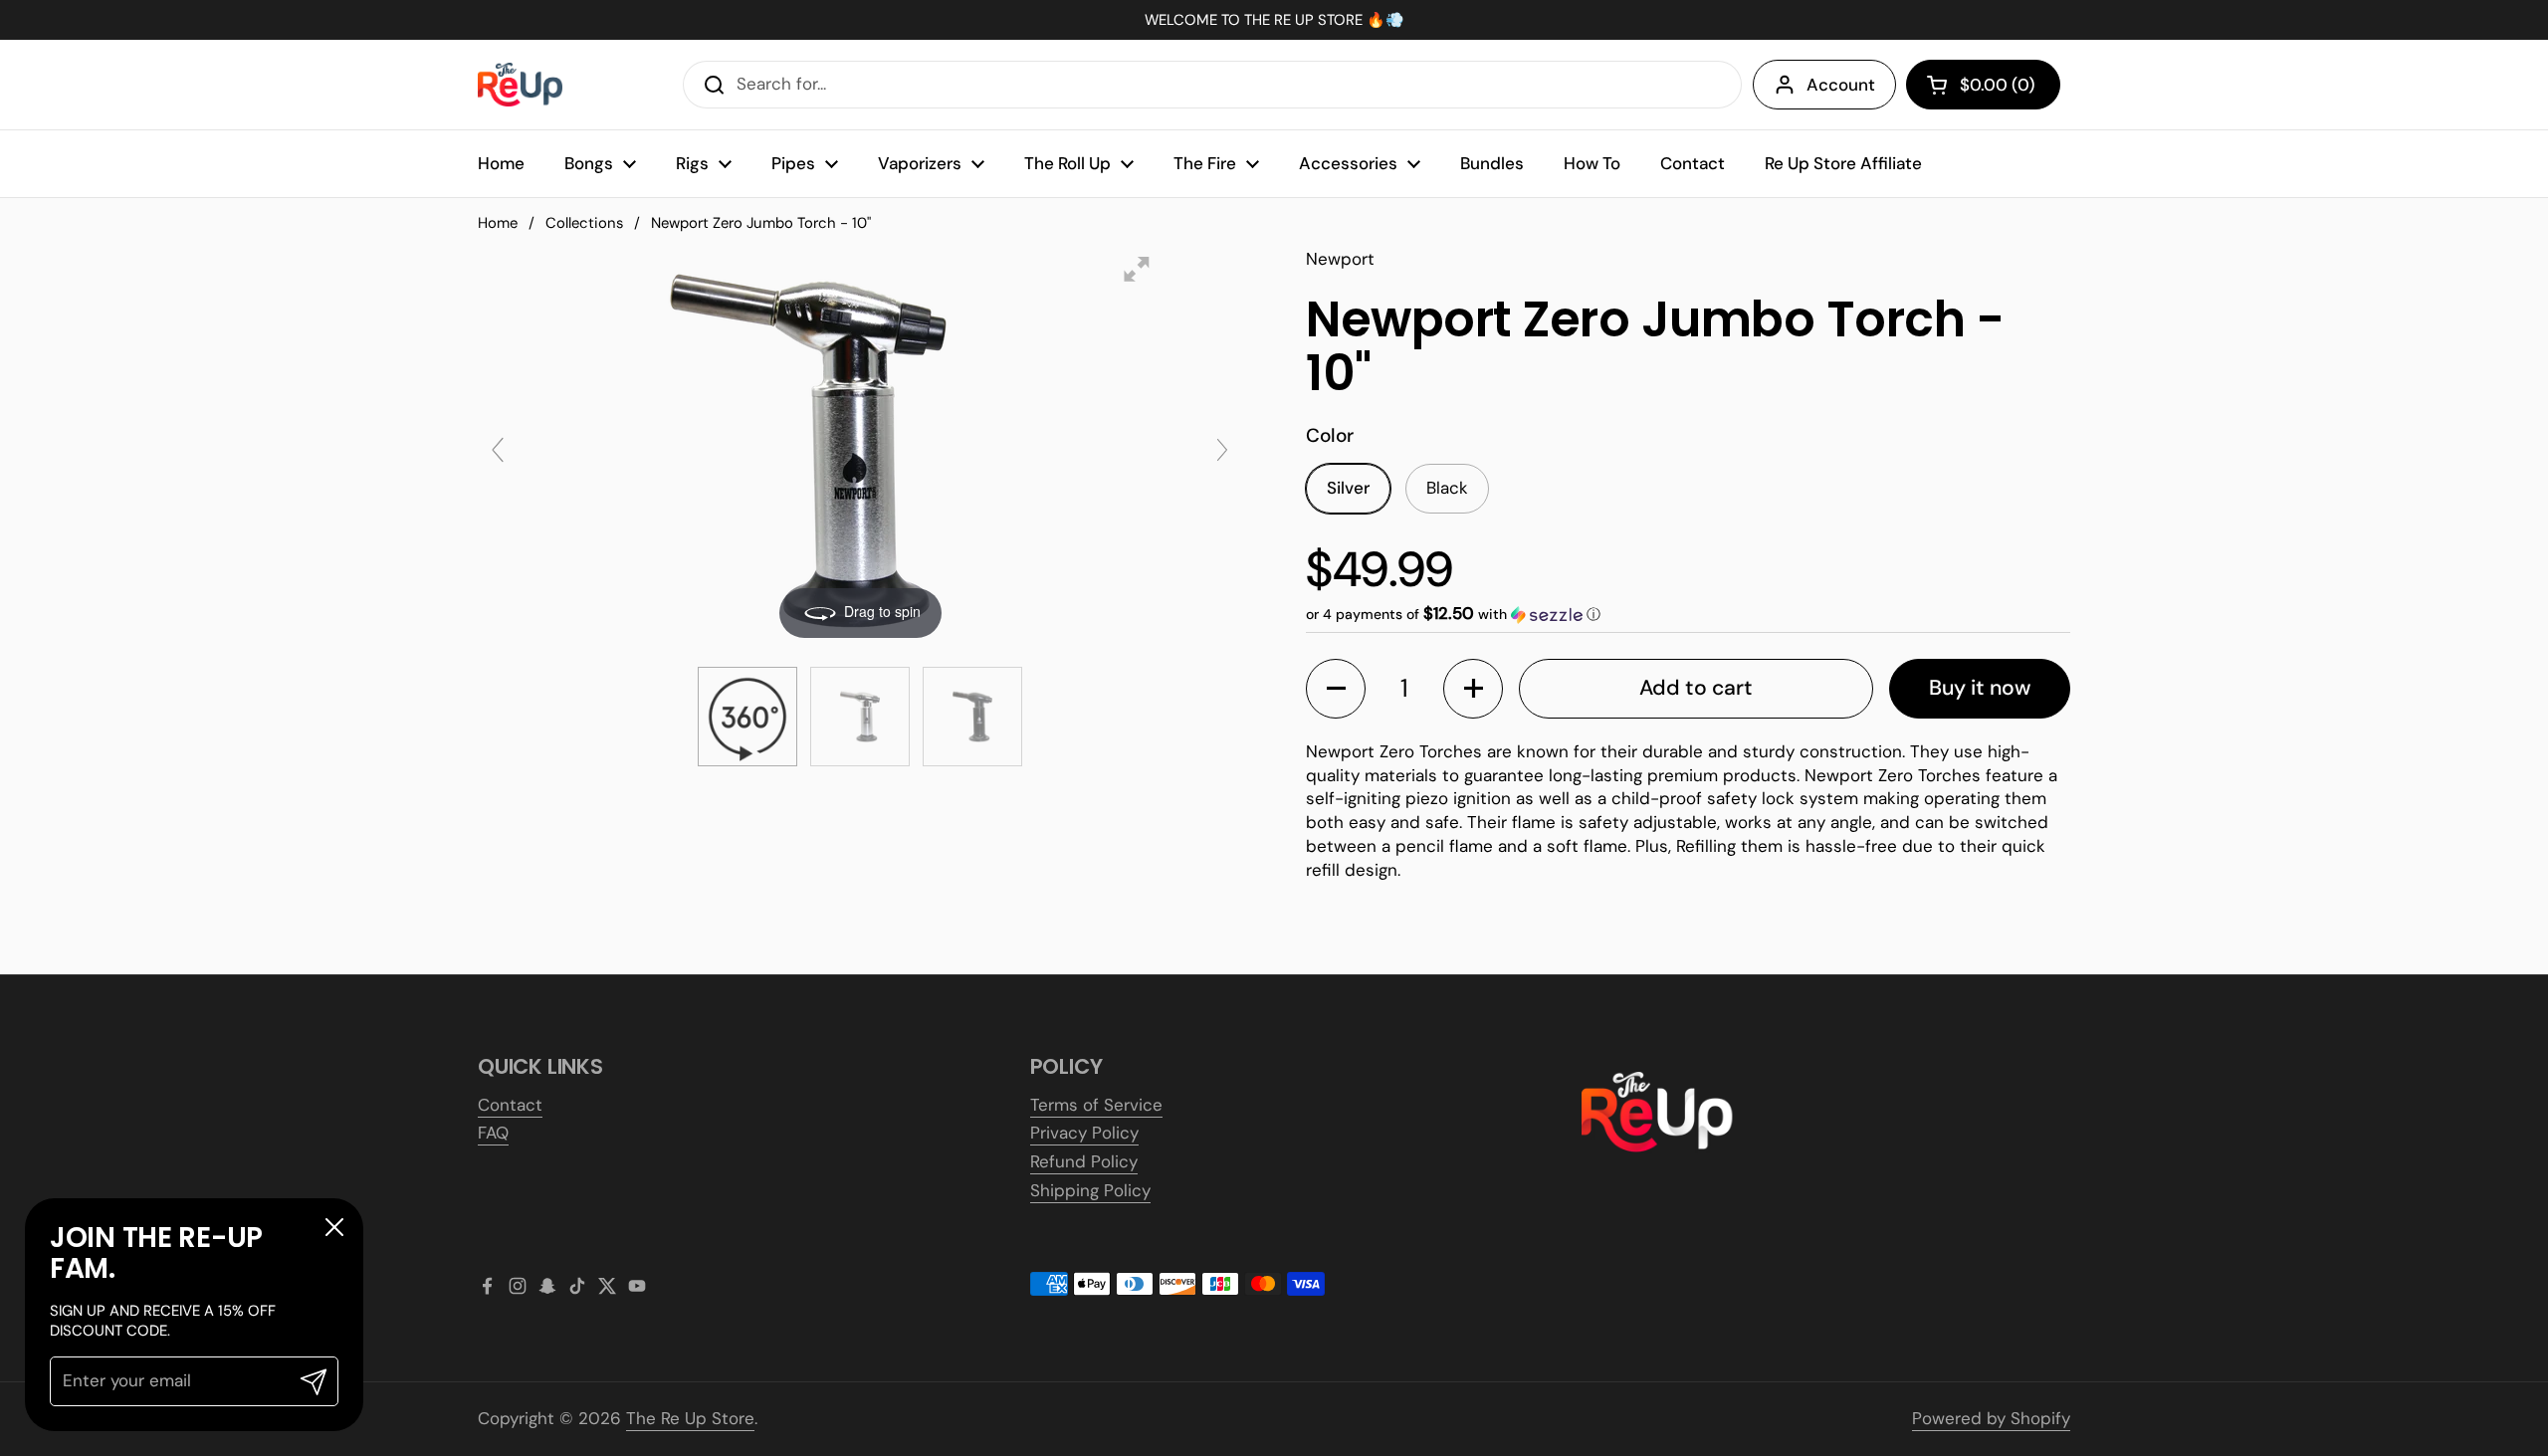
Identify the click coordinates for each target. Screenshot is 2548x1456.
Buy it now (1980, 688)
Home (498, 223)
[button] (1983, 85)
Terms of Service (1096, 1105)
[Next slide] (1222, 450)
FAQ (493, 1133)
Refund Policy (1084, 1161)
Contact (510, 1105)
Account (1841, 85)
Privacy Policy (1084, 1133)
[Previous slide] (498, 450)
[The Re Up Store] (520, 85)
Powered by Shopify (1991, 1418)
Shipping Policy (1090, 1190)
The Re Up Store (690, 1418)
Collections (584, 223)
